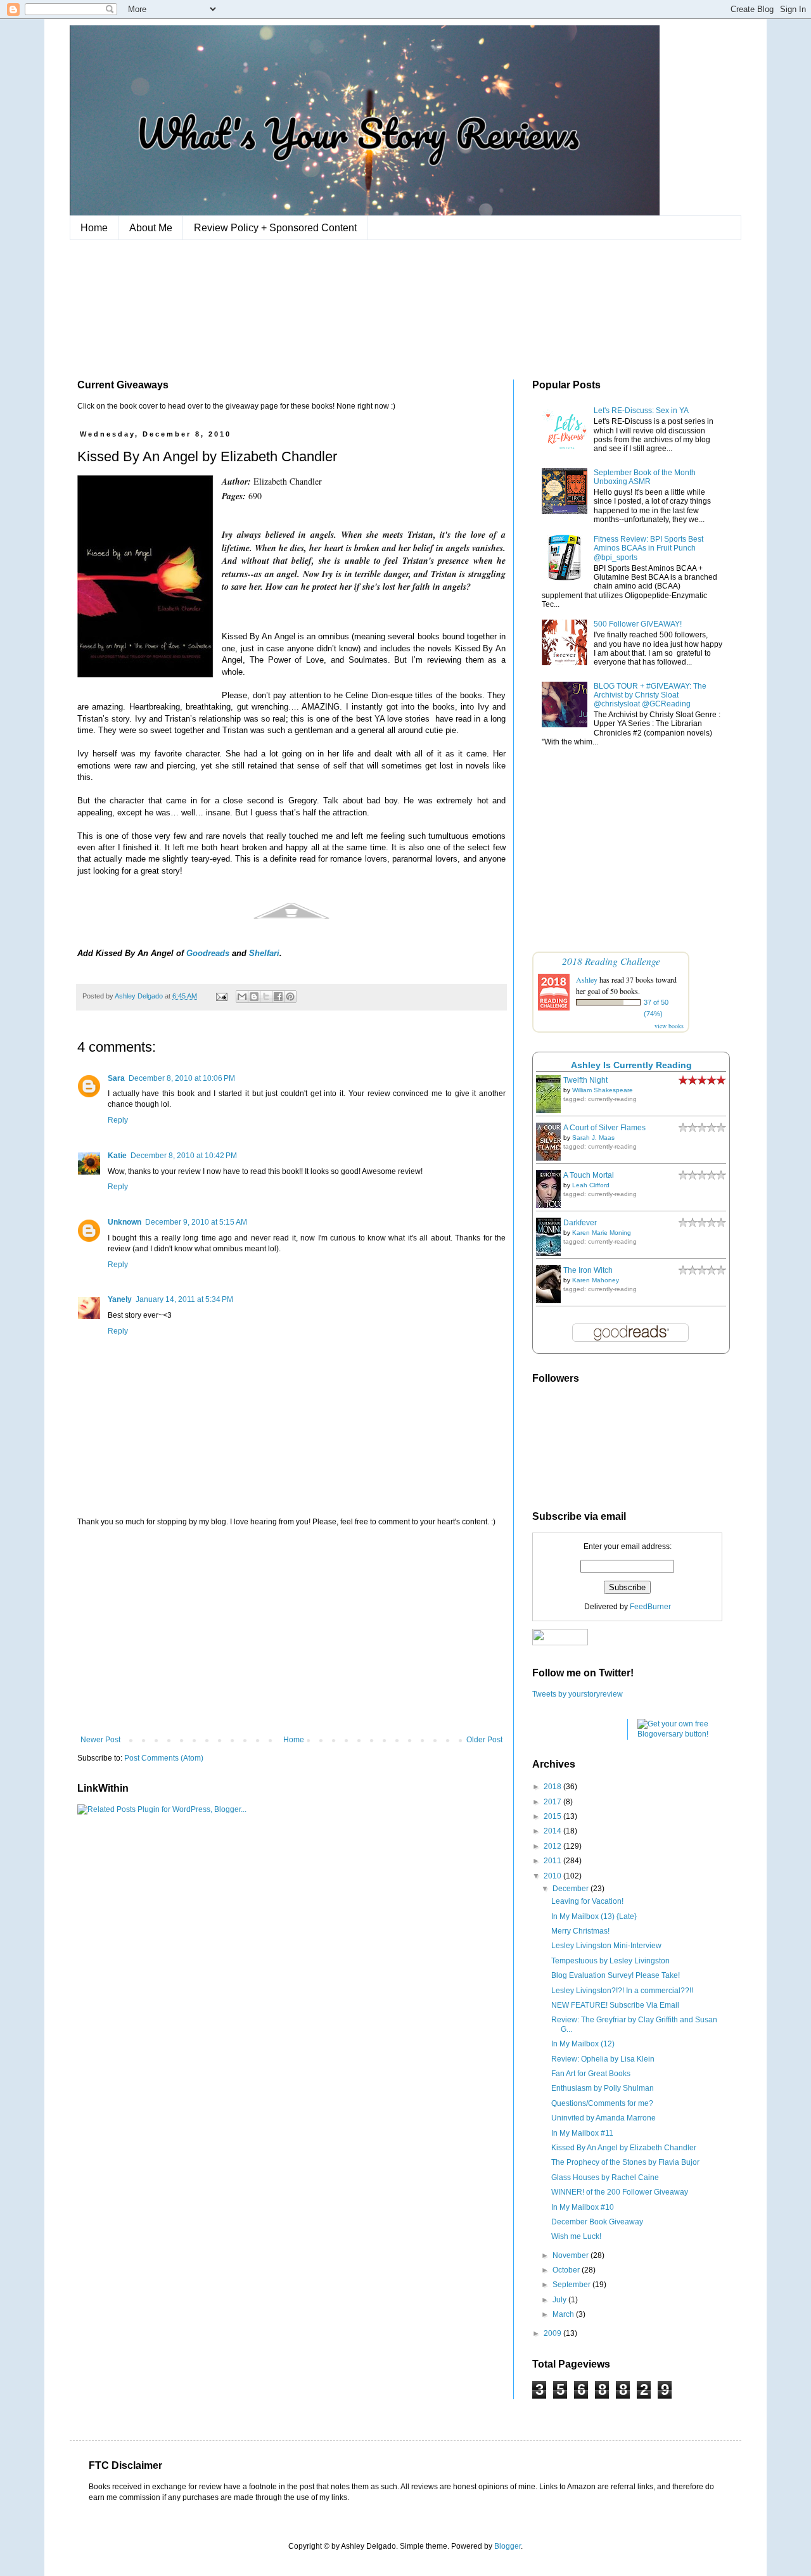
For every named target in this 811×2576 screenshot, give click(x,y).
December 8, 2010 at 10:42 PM (184, 1156)
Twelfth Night (585, 1080)
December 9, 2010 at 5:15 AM (196, 1222)
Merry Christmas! (580, 1931)
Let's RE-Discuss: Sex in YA (641, 411)
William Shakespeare (603, 1090)
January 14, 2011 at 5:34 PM (184, 1299)
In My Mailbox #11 (582, 2133)
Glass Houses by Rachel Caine (605, 2177)
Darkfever (580, 1223)
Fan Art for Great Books (591, 2074)
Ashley (587, 979)
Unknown (125, 1222)
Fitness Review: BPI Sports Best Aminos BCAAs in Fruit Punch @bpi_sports (648, 548)
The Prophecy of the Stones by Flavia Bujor (625, 2162)
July (560, 2300)
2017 (553, 1802)
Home (94, 228)
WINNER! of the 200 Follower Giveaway (620, 2192)
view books (669, 1026)
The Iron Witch (588, 1270)
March (564, 2314)
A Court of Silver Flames (604, 1128)
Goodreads (208, 953)
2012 (553, 1846)
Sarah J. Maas (593, 1138)
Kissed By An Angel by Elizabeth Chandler (624, 2148)
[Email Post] (221, 996)
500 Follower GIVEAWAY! (638, 624)
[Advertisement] (291, 1631)
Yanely (120, 1299)
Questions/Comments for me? (602, 2103)
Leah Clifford (591, 1185)
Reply (118, 1120)
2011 (553, 1861)
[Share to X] (266, 997)
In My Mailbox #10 (583, 2207)
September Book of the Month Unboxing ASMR (645, 477)
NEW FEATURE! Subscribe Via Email (615, 2005)
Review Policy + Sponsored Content (275, 228)
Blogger (508, 2546)
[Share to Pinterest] (290, 997)
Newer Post (100, 1740)
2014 (553, 1831)
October (567, 2270)
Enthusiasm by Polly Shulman (603, 2088)
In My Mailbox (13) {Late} (594, 1916)
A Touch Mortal (589, 1175)
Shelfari (264, 953)
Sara (116, 1078)
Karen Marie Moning (602, 1233)
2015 (553, 1816)
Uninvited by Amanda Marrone (603, 2118)
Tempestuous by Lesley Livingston (610, 1961)
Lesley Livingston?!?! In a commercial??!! (622, 1991)
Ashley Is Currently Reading (631, 1065)
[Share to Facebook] (278, 997)
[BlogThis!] (254, 997)
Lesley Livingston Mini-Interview (606, 1946)
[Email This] (242, 997)
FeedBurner (650, 1607)
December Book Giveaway (597, 2222)
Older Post (484, 1740)
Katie (117, 1156)
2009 (553, 2333)
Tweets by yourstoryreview (578, 1694)
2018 (553, 1787)
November (572, 2255)
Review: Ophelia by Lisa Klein (603, 2059)
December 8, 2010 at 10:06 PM (182, 1078)
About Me (151, 228)
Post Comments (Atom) (164, 1758)
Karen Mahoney (596, 1280)
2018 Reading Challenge (611, 961)
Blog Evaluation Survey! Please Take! (616, 1975)
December (572, 1889)
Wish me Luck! (576, 2236)
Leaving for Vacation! (587, 1901)
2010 (553, 1876)
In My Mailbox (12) (583, 2044)
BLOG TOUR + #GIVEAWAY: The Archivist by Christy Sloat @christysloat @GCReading (650, 695)
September (572, 2285)
